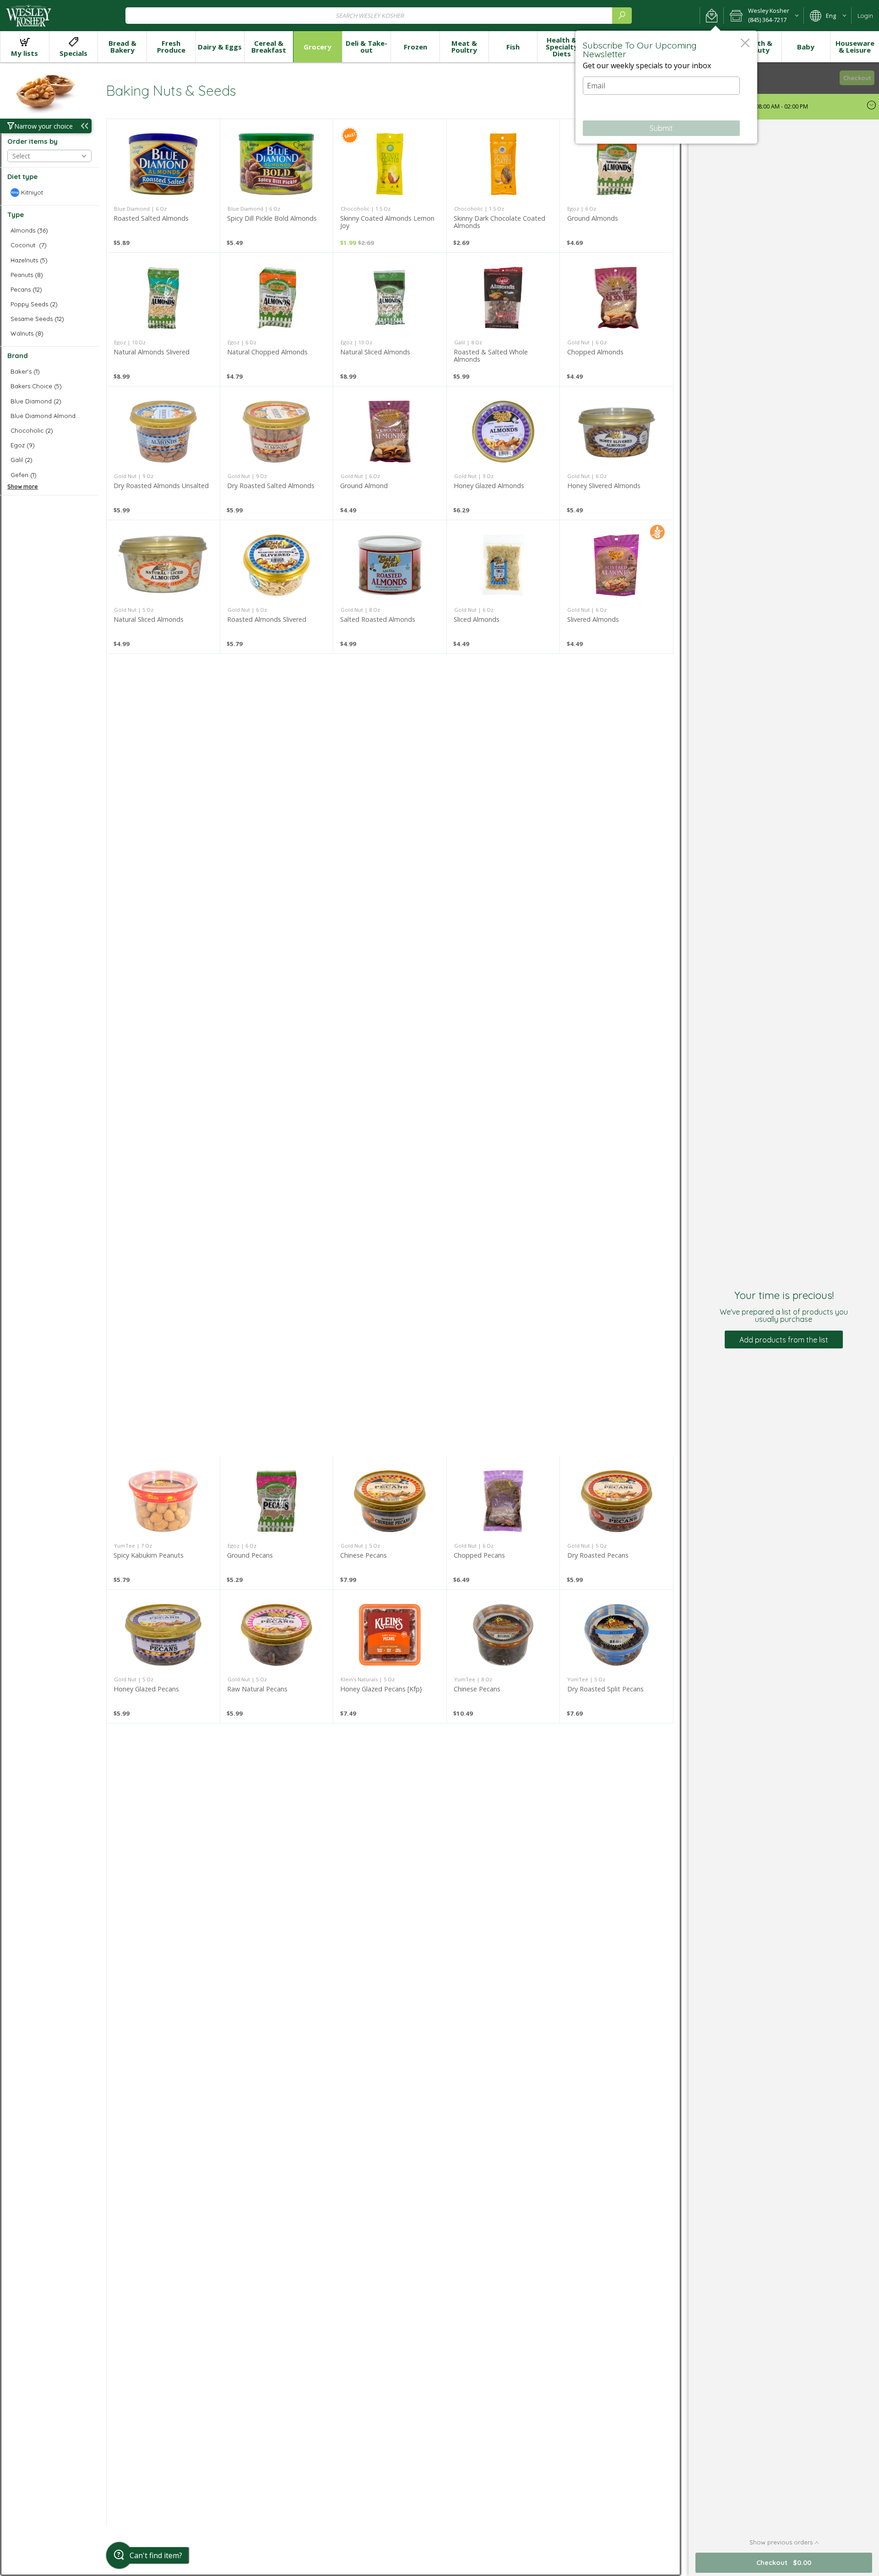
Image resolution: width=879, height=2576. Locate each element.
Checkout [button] (857, 78)
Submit (661, 128)
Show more (23, 486)
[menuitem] (24, 47)
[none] (163, 186)
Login (865, 16)
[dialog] (666, 87)
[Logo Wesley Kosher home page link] (29, 16)
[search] (622, 15)
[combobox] (379, 15)
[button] (712, 16)
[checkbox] (49, 193)
